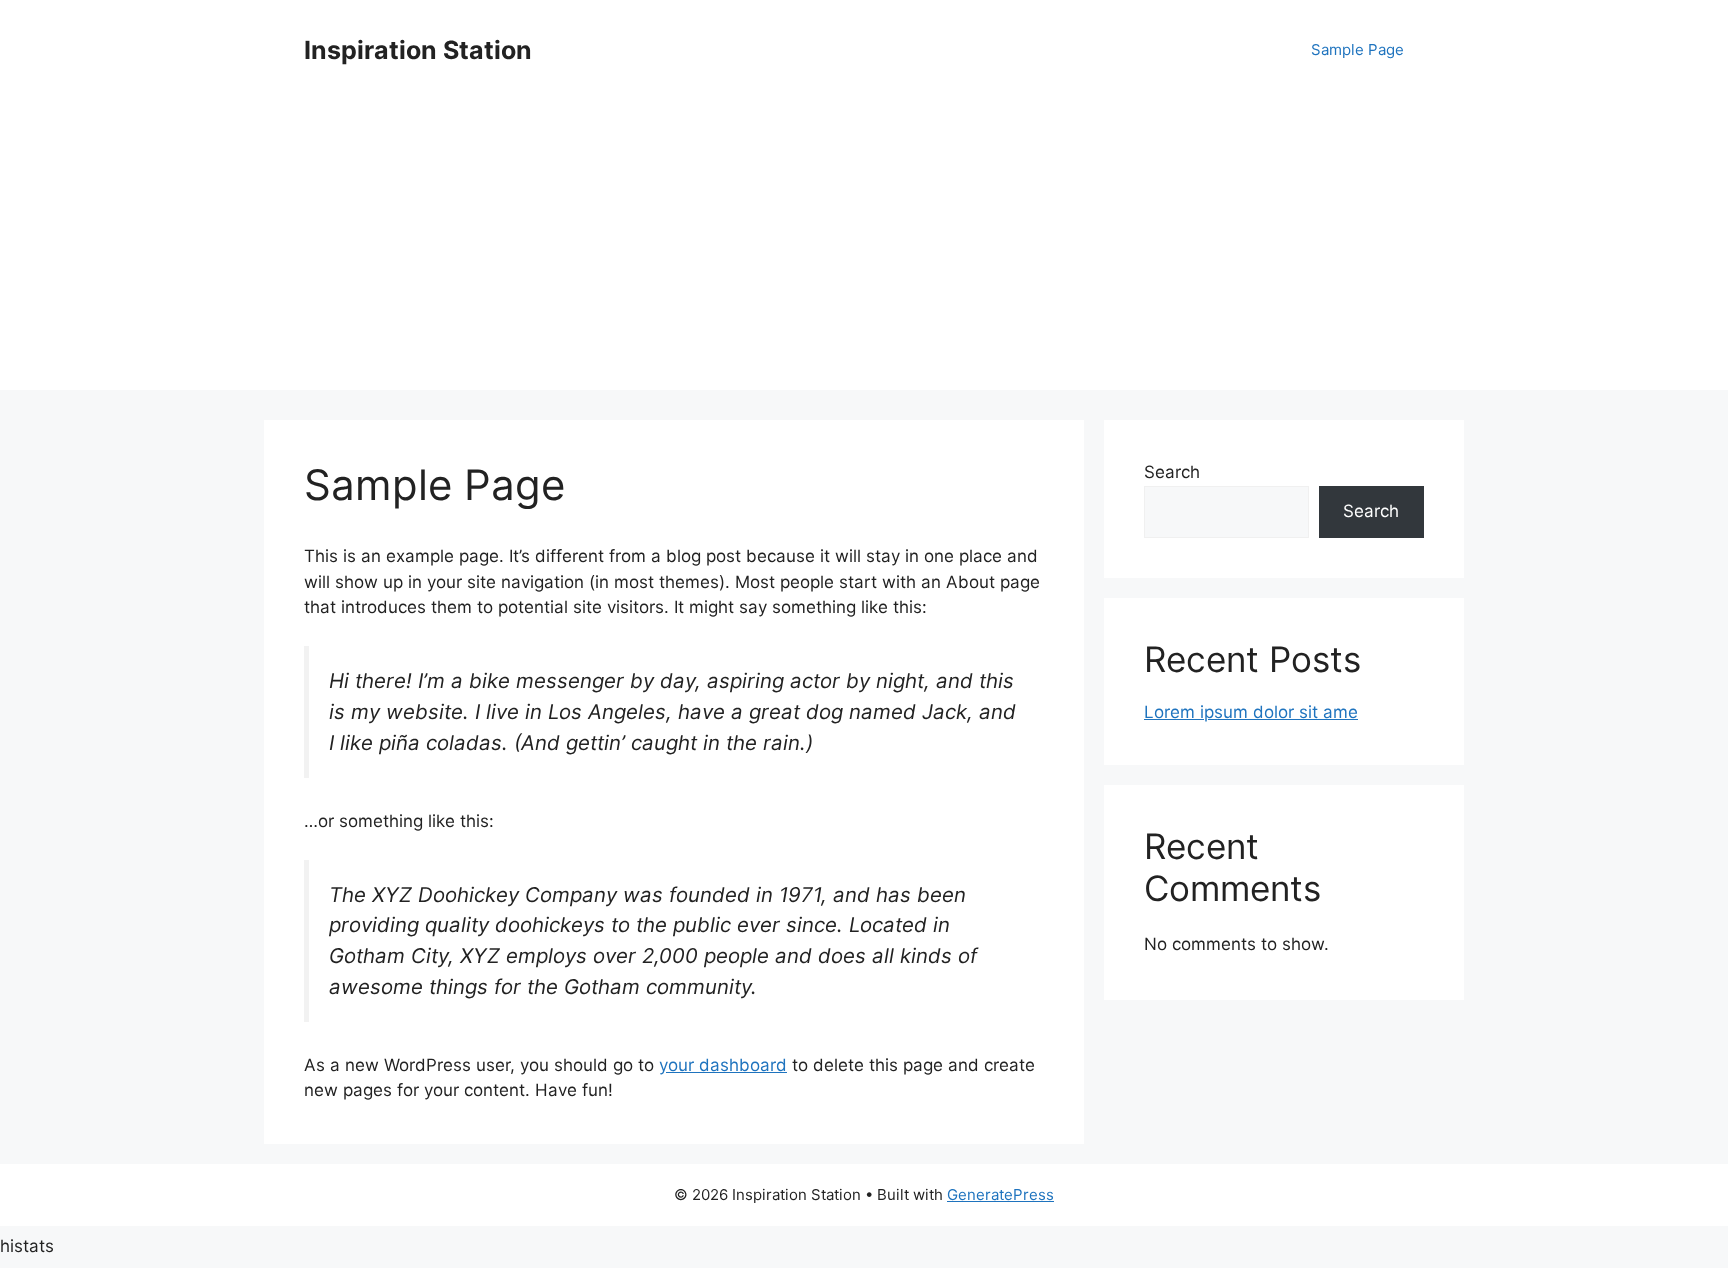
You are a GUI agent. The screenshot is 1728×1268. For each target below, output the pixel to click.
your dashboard (723, 1065)
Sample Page (1357, 49)
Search (1172, 472)
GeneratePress (1000, 1194)
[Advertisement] (864, 250)
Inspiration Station (418, 50)
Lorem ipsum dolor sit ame (1251, 712)
